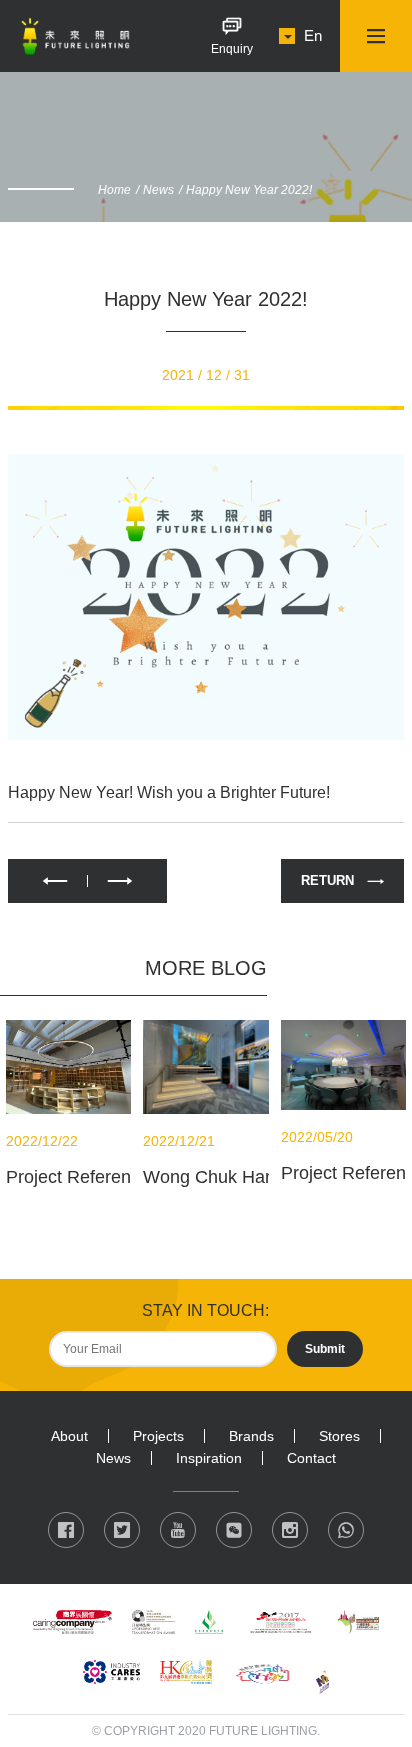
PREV (47, 881)
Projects (158, 1436)
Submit (325, 1349)
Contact (311, 1458)
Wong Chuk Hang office (238, 1177)
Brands (251, 1436)
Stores (339, 1436)
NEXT (127, 881)
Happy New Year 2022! (249, 190)
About (69, 1436)
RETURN (327, 880)
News (158, 190)
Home (114, 190)
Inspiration (209, 1458)
